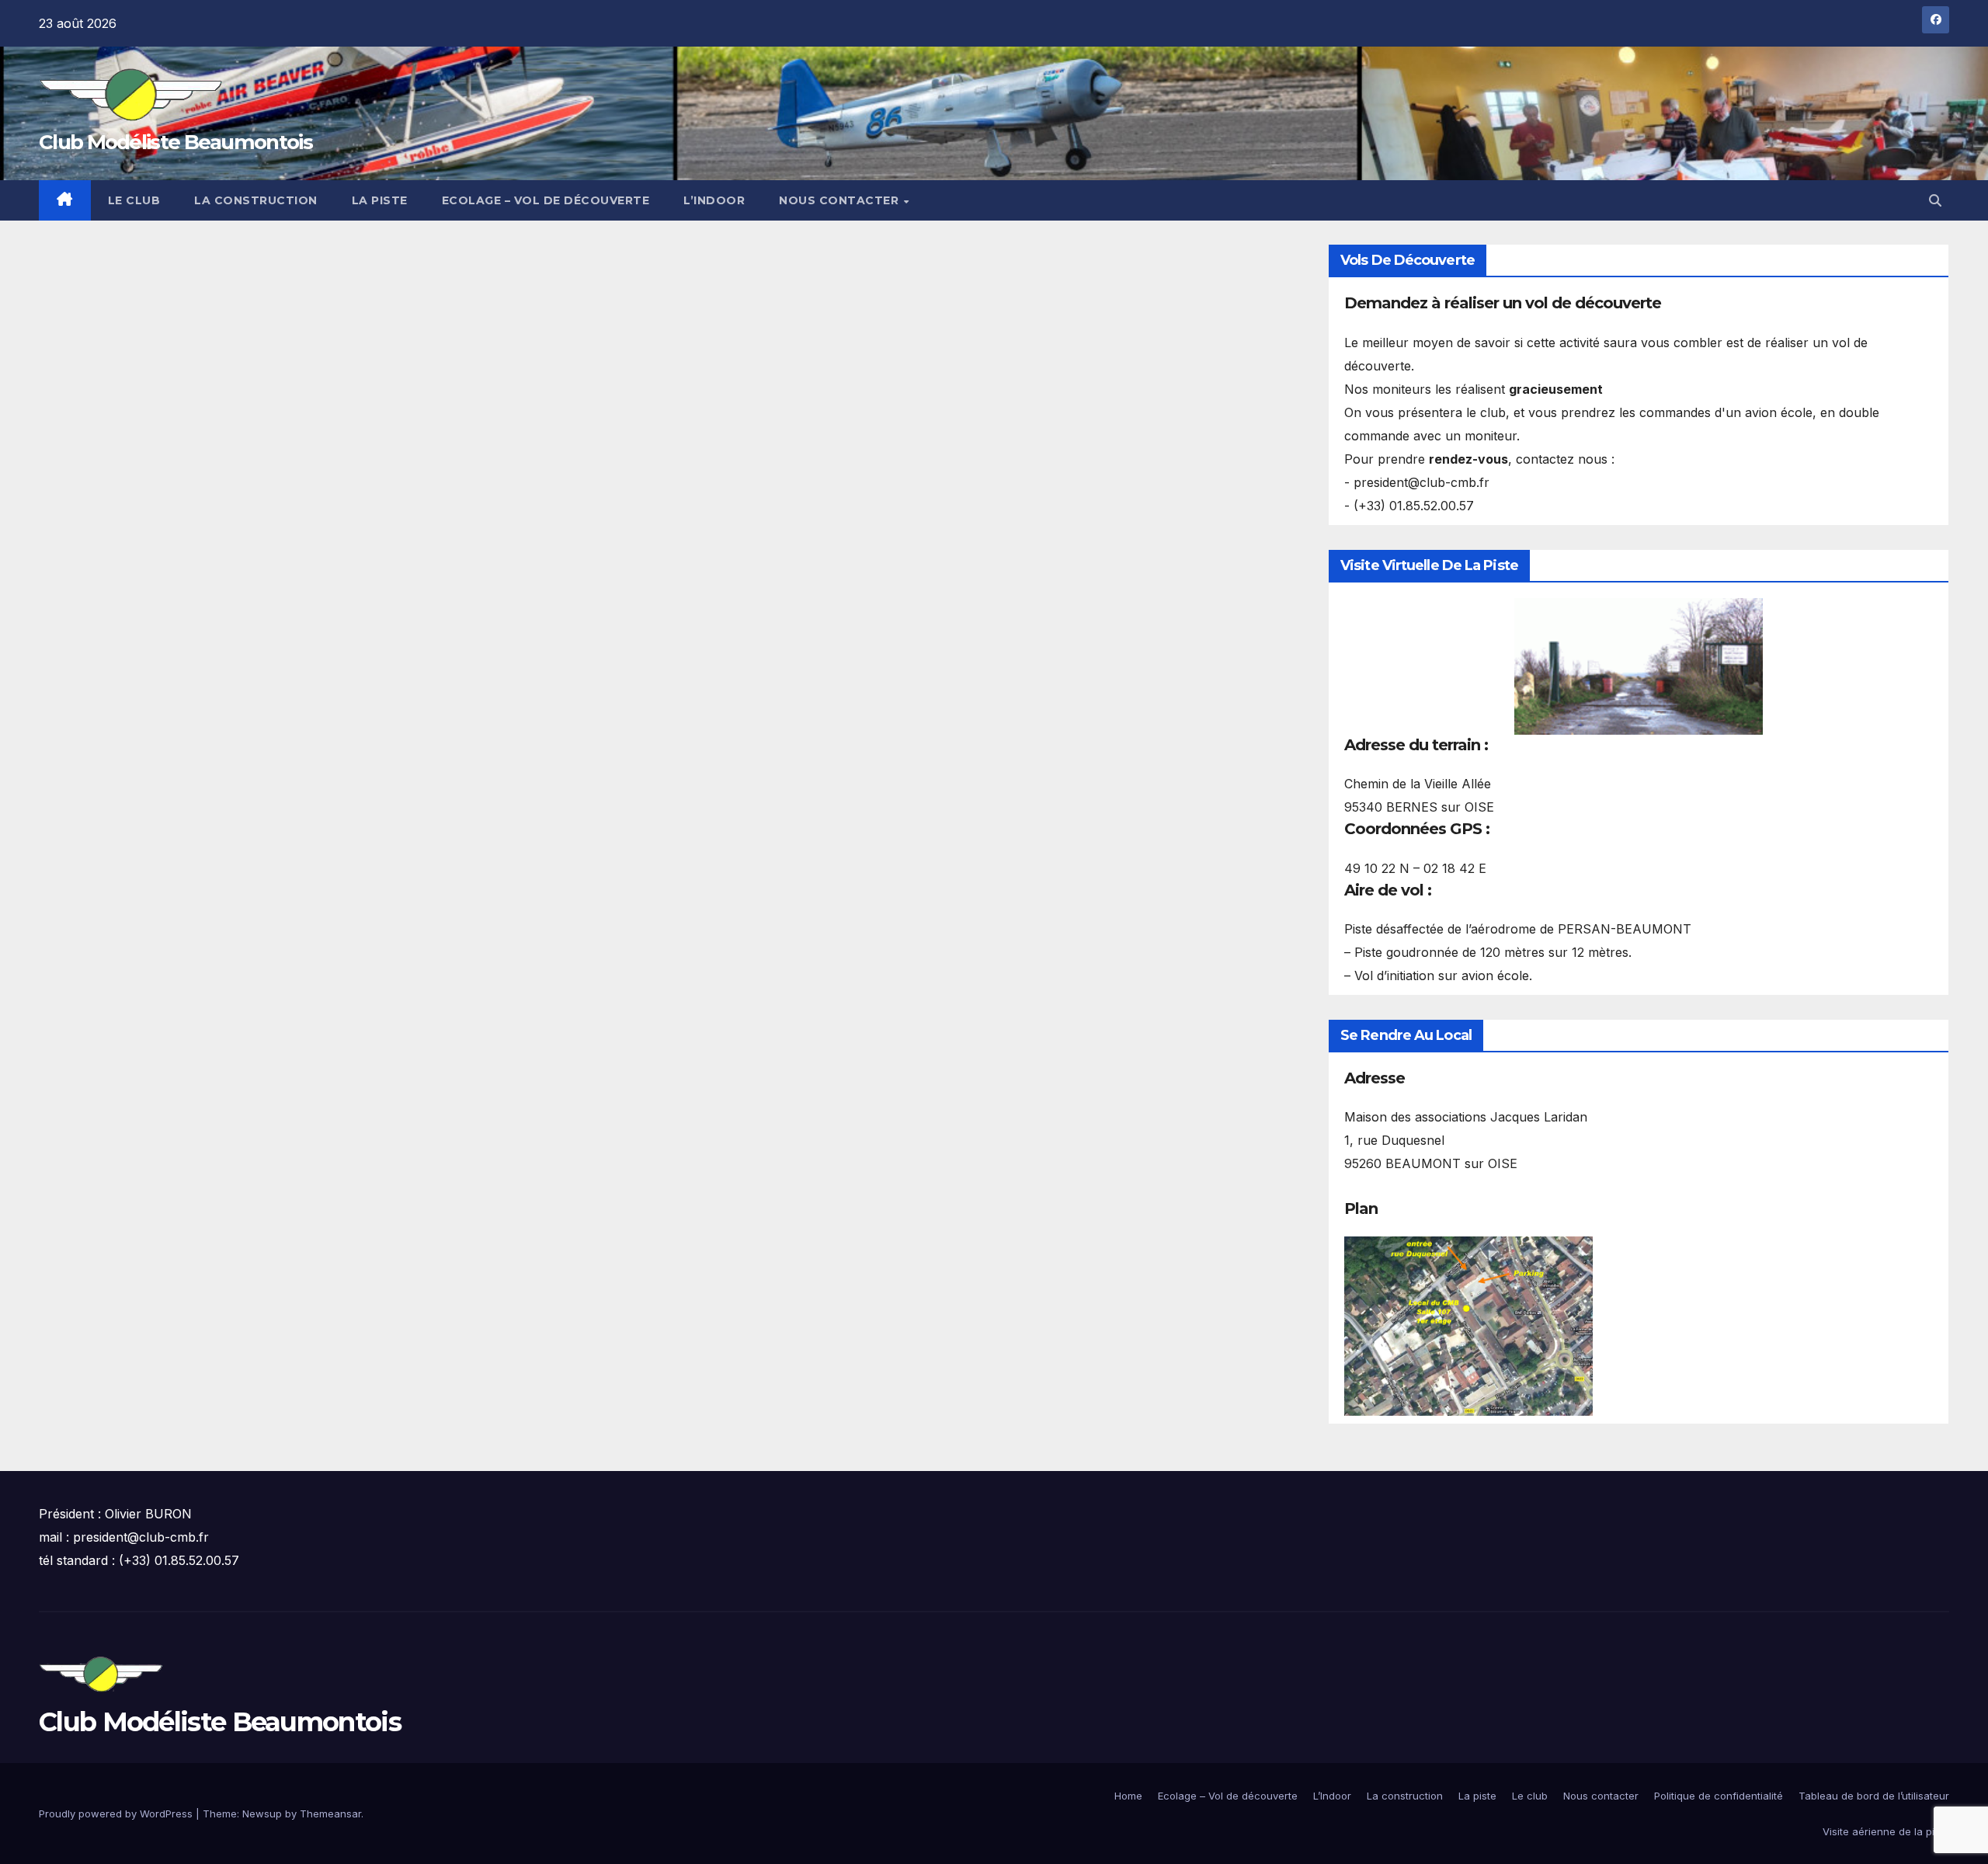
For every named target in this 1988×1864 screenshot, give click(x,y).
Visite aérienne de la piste (1886, 1831)
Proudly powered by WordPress (117, 1814)
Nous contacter (841, 200)
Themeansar (330, 1814)
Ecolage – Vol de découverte (546, 200)
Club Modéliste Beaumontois (176, 142)
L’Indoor (714, 200)
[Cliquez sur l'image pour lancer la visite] (1639, 666)
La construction (256, 200)
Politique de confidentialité (1719, 1796)
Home (1128, 1796)
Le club (134, 200)
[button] (1935, 200)
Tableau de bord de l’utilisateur (1874, 1796)
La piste (380, 200)
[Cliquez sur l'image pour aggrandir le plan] (1468, 1325)
